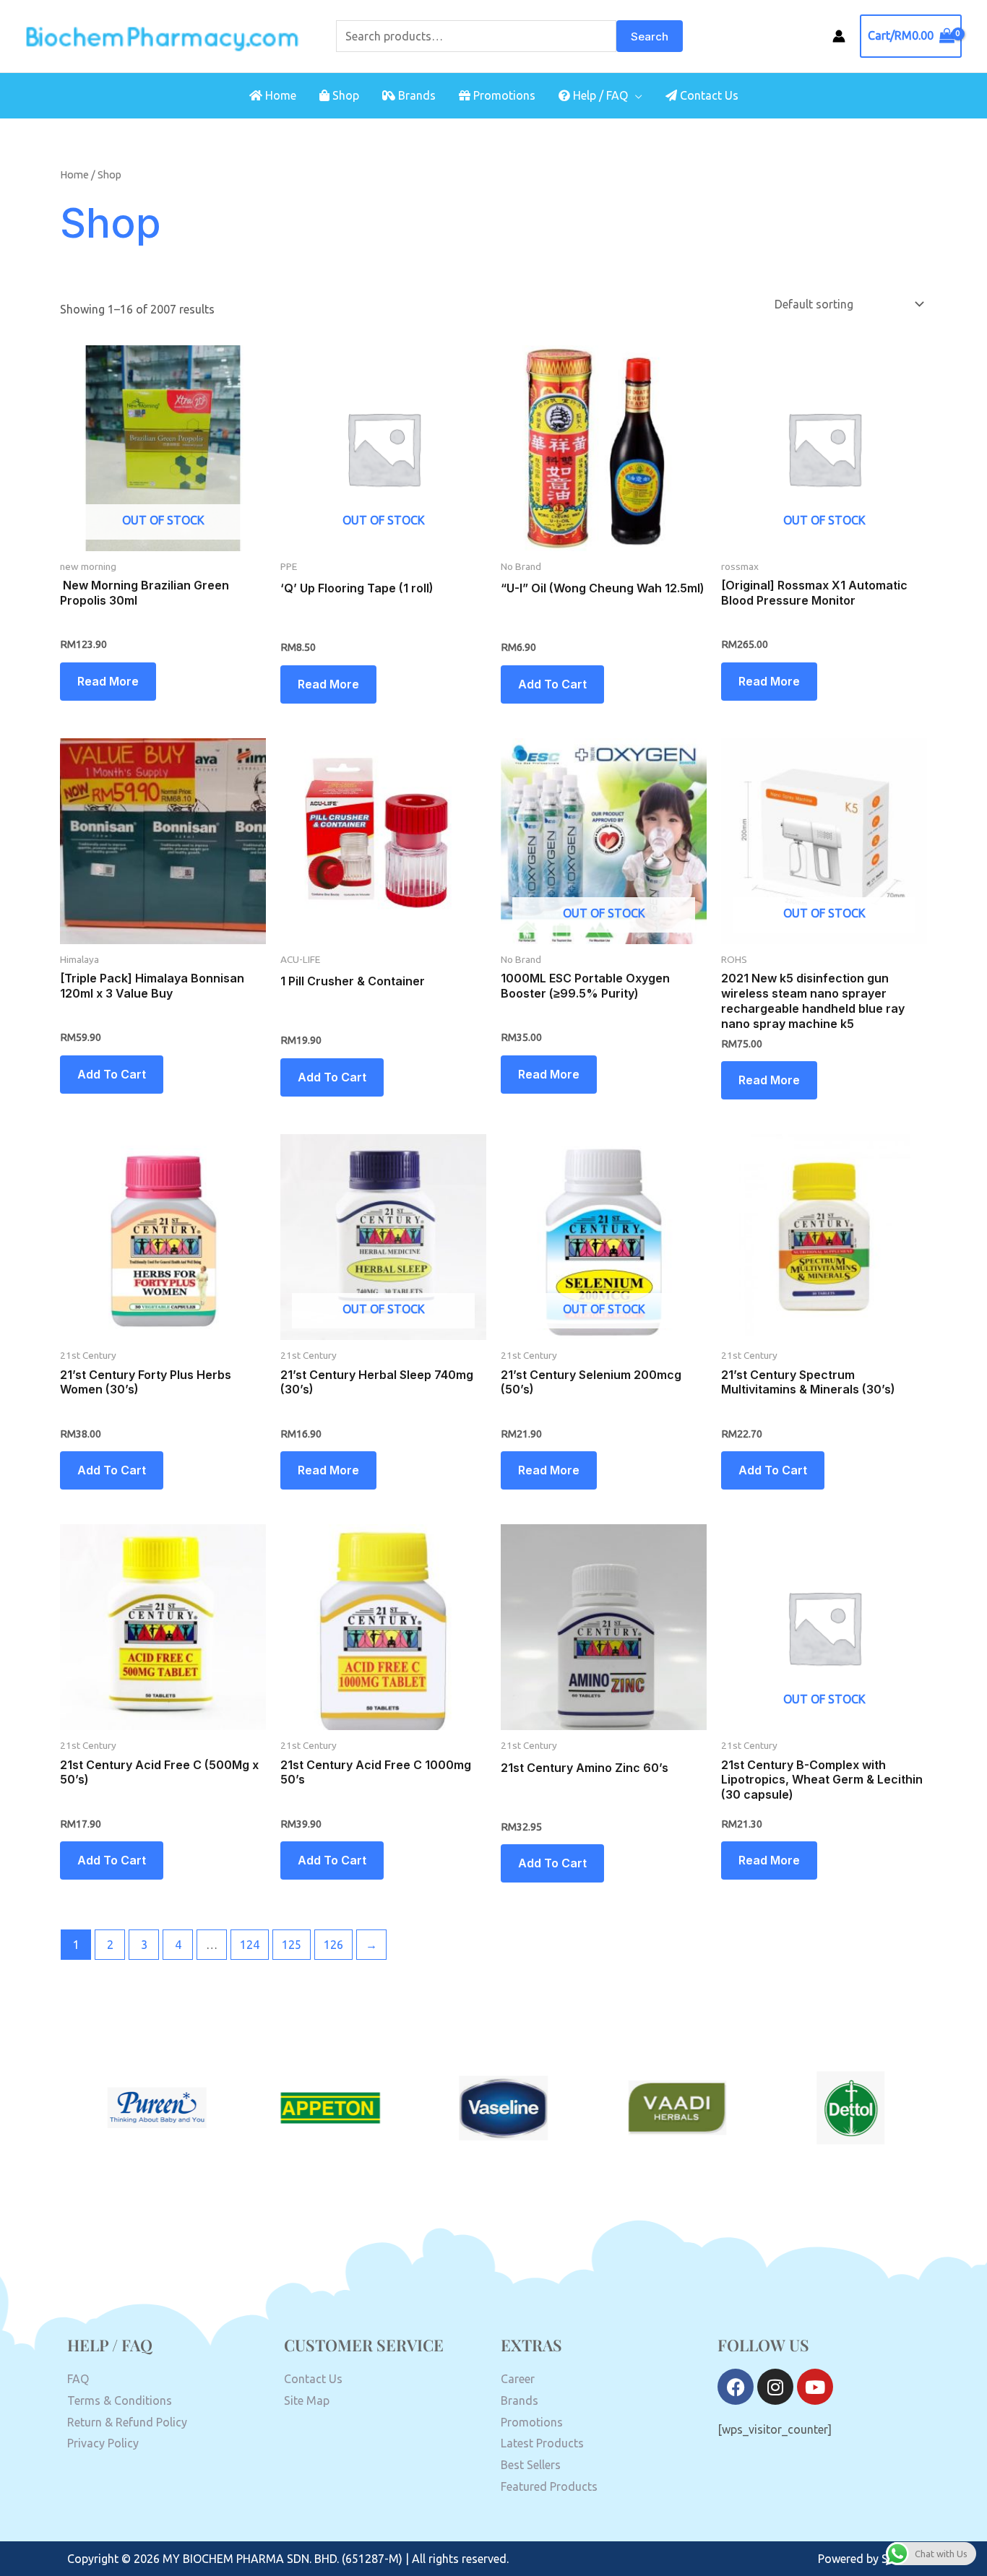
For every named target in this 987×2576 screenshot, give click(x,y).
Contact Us (708, 95)
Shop (344, 95)
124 (250, 1945)
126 (333, 1945)
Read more (108, 681)
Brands (415, 95)
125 (292, 1945)
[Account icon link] (839, 36)
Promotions (503, 95)
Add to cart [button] (552, 684)
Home (279, 95)
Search (650, 36)
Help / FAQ (599, 95)
